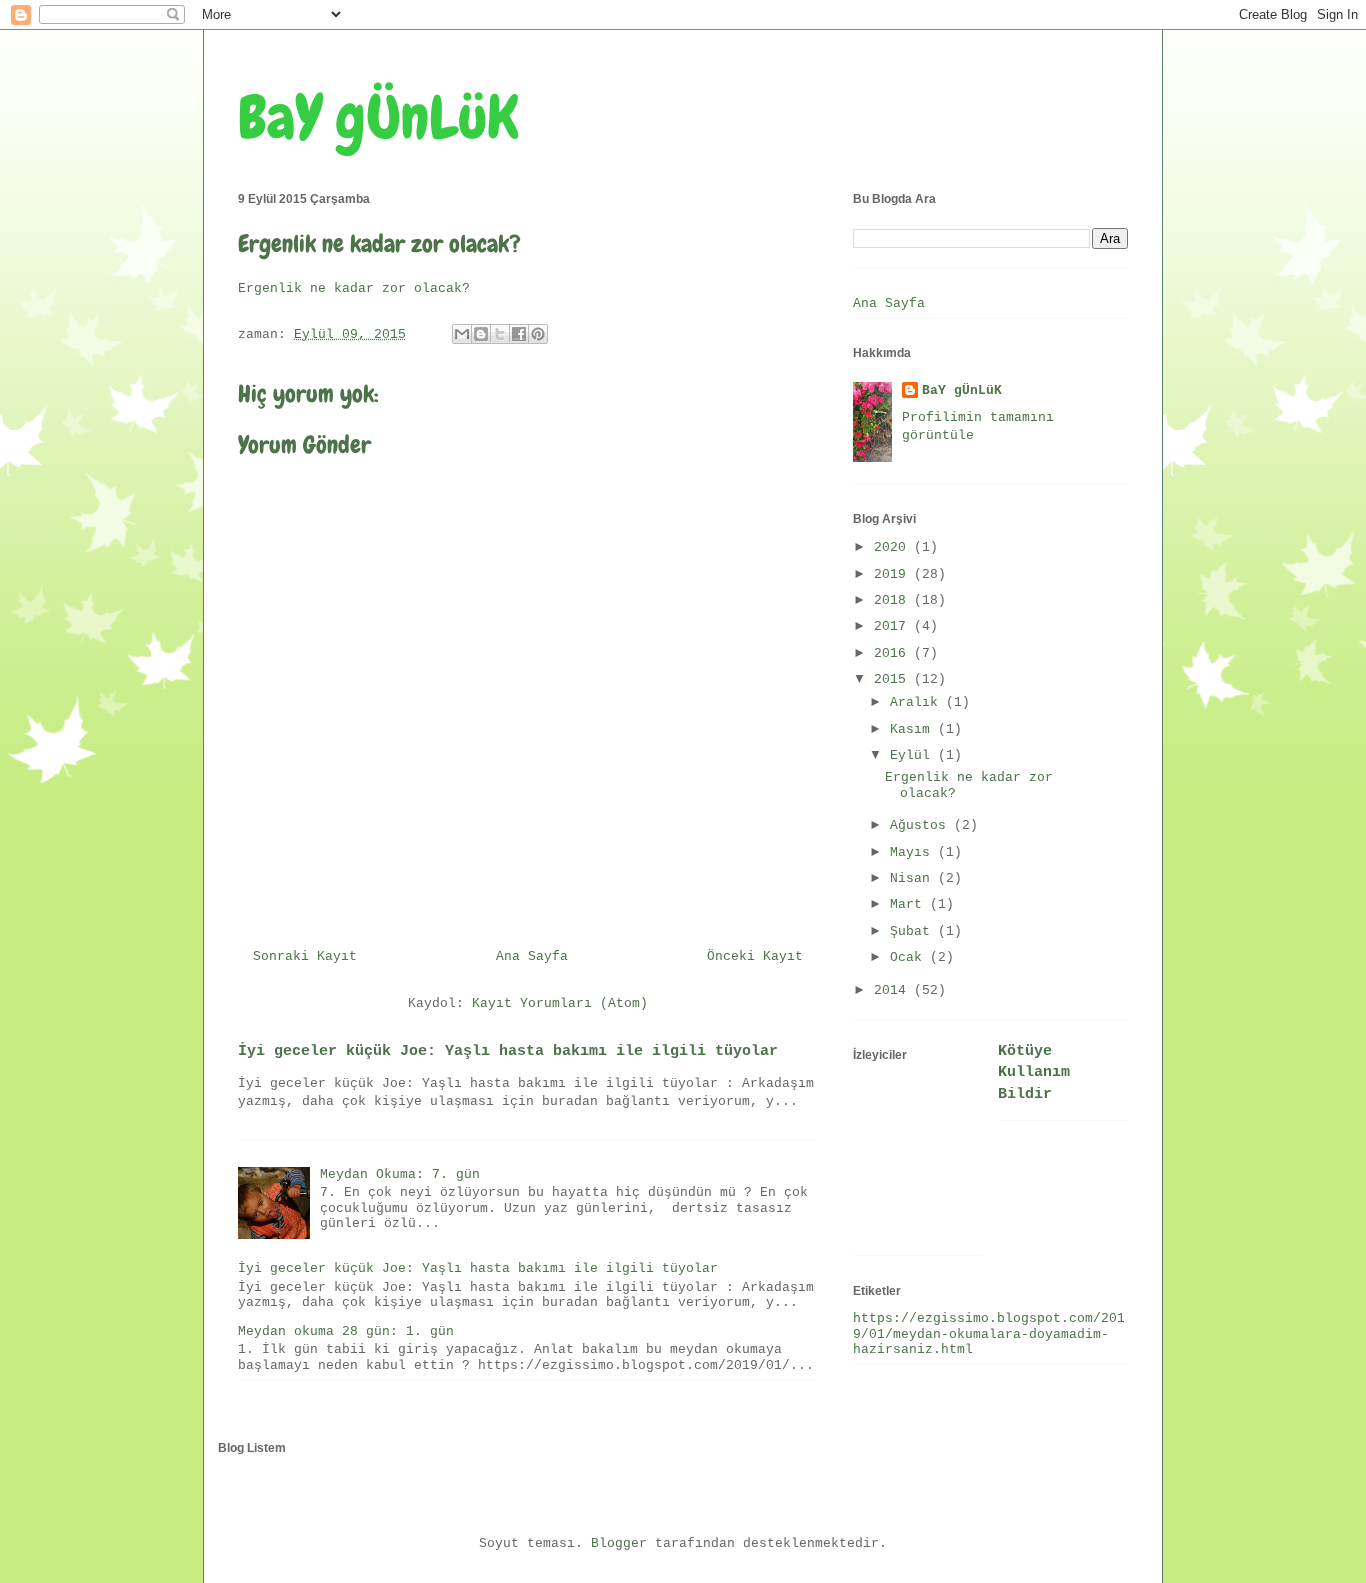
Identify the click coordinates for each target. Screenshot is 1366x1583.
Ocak (910, 957)
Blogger (619, 1543)
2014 (894, 990)
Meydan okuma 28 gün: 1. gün (346, 1331)
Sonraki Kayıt (305, 956)
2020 (894, 547)
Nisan (914, 878)
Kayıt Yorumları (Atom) (560, 1003)
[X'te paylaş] (500, 334)
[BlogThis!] (481, 334)
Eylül (914, 755)
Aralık (918, 702)
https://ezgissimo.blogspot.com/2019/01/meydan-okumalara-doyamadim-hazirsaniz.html (989, 1334)
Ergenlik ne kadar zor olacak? (354, 288)
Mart (910, 904)
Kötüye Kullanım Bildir (1034, 1072)
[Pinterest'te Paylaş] (538, 334)
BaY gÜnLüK (378, 117)
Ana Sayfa (532, 956)
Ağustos (922, 825)
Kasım (914, 729)
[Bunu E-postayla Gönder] (462, 334)
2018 (894, 600)
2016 (894, 653)
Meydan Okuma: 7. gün (400, 1174)
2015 (894, 679)
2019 (894, 574)
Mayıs (914, 852)
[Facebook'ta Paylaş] (519, 334)
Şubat (914, 931)
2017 (894, 626)
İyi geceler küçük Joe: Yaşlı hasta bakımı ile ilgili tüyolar (508, 1051)
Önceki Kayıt (755, 956)
